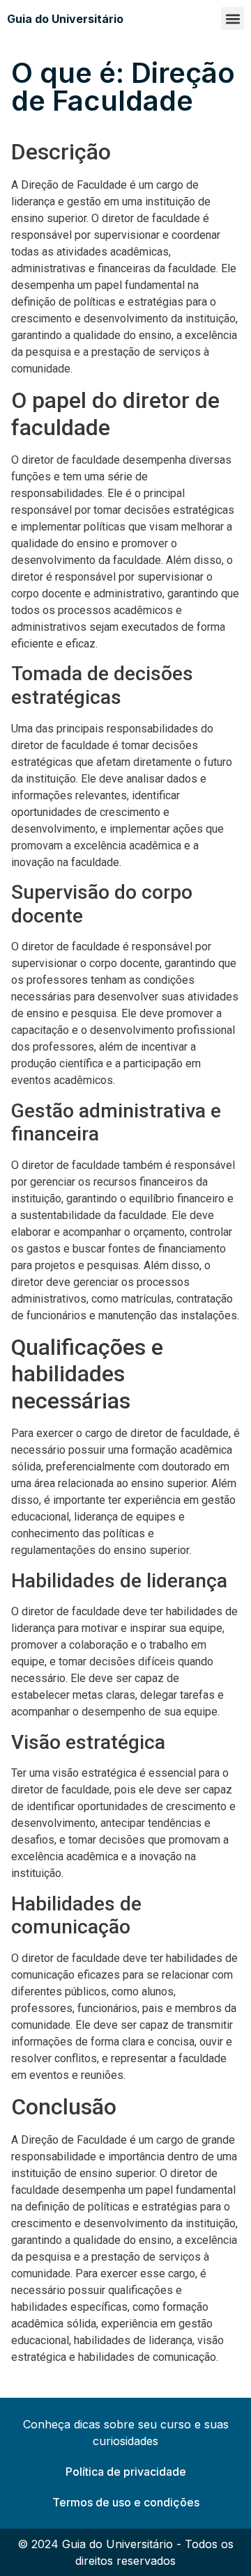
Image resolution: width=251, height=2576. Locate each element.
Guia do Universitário (65, 19)
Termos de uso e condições (126, 2502)
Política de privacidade (126, 2472)
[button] (233, 18)
